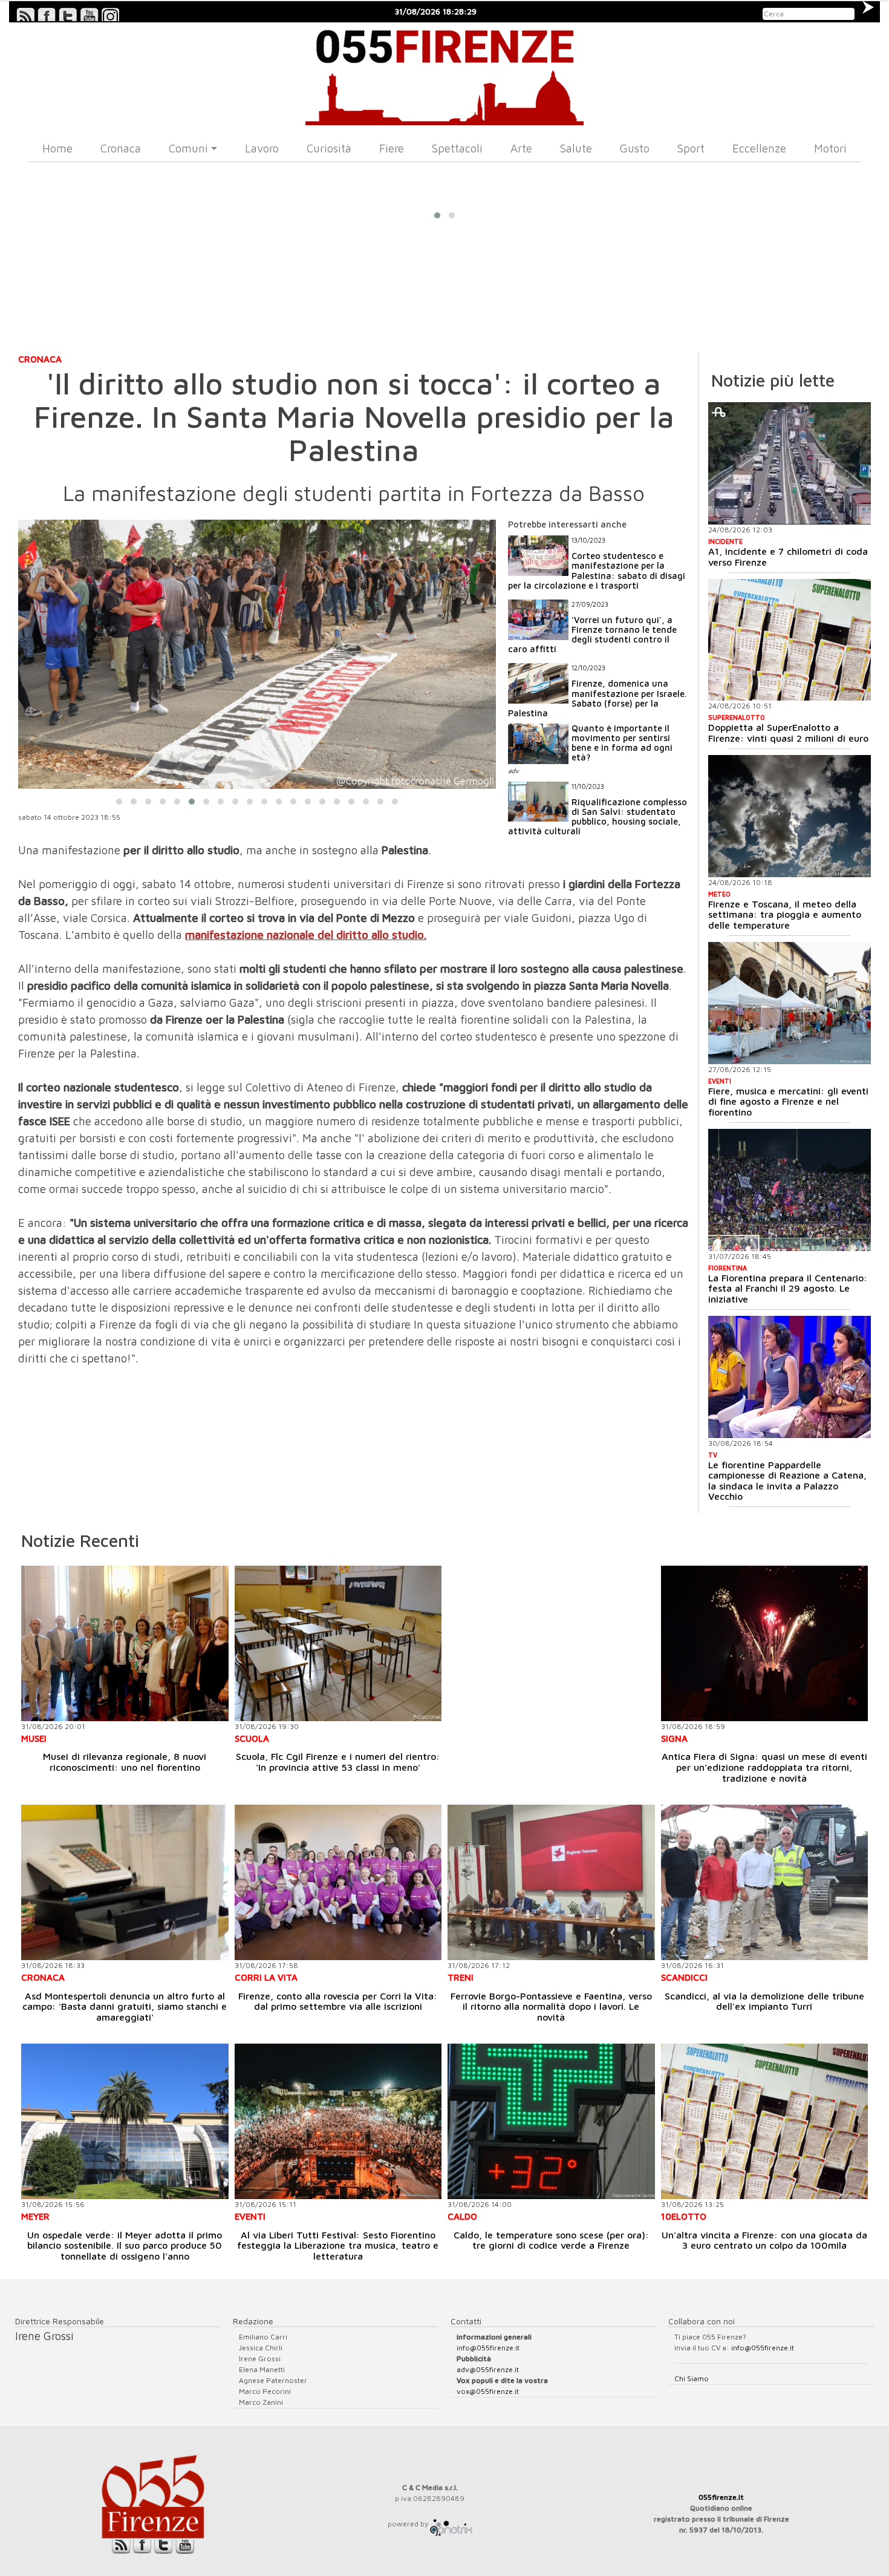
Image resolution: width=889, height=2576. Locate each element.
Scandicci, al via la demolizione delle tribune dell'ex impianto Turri (764, 2001)
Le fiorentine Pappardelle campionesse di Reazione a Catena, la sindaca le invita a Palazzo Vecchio (787, 1481)
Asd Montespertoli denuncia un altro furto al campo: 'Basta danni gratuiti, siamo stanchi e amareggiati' (125, 2006)
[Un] (765, 2121)
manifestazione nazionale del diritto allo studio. (306, 935)
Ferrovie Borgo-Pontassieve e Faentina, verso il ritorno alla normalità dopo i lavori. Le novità (551, 2006)
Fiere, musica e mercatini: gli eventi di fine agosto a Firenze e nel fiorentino (788, 1101)
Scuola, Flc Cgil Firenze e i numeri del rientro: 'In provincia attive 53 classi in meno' (338, 1762)
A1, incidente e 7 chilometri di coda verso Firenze (788, 557)
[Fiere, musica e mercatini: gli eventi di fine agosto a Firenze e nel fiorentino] (790, 1003)
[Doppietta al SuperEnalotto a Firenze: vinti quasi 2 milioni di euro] (790, 640)
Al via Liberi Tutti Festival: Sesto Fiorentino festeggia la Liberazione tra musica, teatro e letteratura (338, 2245)
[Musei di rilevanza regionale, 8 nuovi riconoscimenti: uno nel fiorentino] (125, 1643)
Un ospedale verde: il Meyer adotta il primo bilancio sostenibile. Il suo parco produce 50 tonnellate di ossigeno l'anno (125, 2245)
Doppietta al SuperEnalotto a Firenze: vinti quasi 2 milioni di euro (788, 733)
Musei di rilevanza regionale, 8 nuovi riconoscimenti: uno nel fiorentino (125, 1762)
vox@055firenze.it (488, 2391)
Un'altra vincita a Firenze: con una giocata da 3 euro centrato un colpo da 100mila (764, 2240)
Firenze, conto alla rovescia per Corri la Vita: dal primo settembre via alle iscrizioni (338, 2001)
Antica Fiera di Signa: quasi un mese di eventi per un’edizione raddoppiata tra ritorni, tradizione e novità (764, 1767)
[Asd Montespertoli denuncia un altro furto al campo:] (125, 1882)
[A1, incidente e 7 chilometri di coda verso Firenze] (790, 463)
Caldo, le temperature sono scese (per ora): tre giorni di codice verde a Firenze (551, 2240)
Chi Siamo (692, 2378)
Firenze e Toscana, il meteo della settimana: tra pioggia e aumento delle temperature (785, 914)
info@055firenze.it (488, 2348)
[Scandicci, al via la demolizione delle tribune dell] (765, 1882)
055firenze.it (721, 2497)
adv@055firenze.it (488, 2369)
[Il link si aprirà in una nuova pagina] (451, 2524)
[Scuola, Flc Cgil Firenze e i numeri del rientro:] (338, 1643)
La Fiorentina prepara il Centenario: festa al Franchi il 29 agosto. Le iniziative (788, 1288)
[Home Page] (444, 74)
